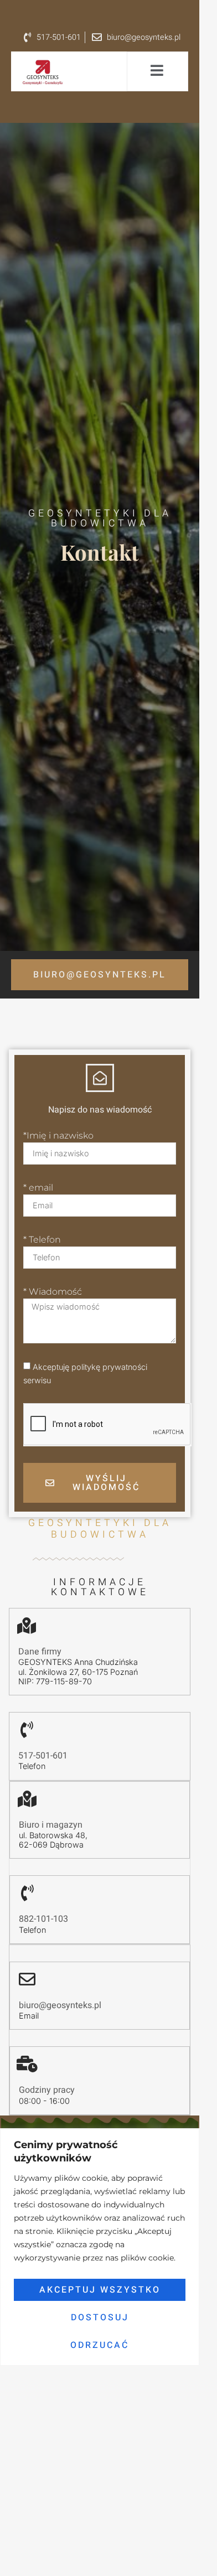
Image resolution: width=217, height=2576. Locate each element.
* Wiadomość (53, 1292)
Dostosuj (100, 2318)
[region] (100, 2247)
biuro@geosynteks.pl (60, 2005)
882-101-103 (43, 1919)
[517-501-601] (27, 1730)
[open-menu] (157, 71)
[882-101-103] (27, 1893)
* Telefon (42, 1240)
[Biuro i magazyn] (27, 1799)
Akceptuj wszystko (100, 2290)
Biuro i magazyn (51, 1825)
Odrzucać (100, 2345)
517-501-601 (43, 1756)
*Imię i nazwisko (58, 1136)
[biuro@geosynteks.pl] (27, 1979)
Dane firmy (40, 1652)
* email (38, 1188)
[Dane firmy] (27, 1626)
